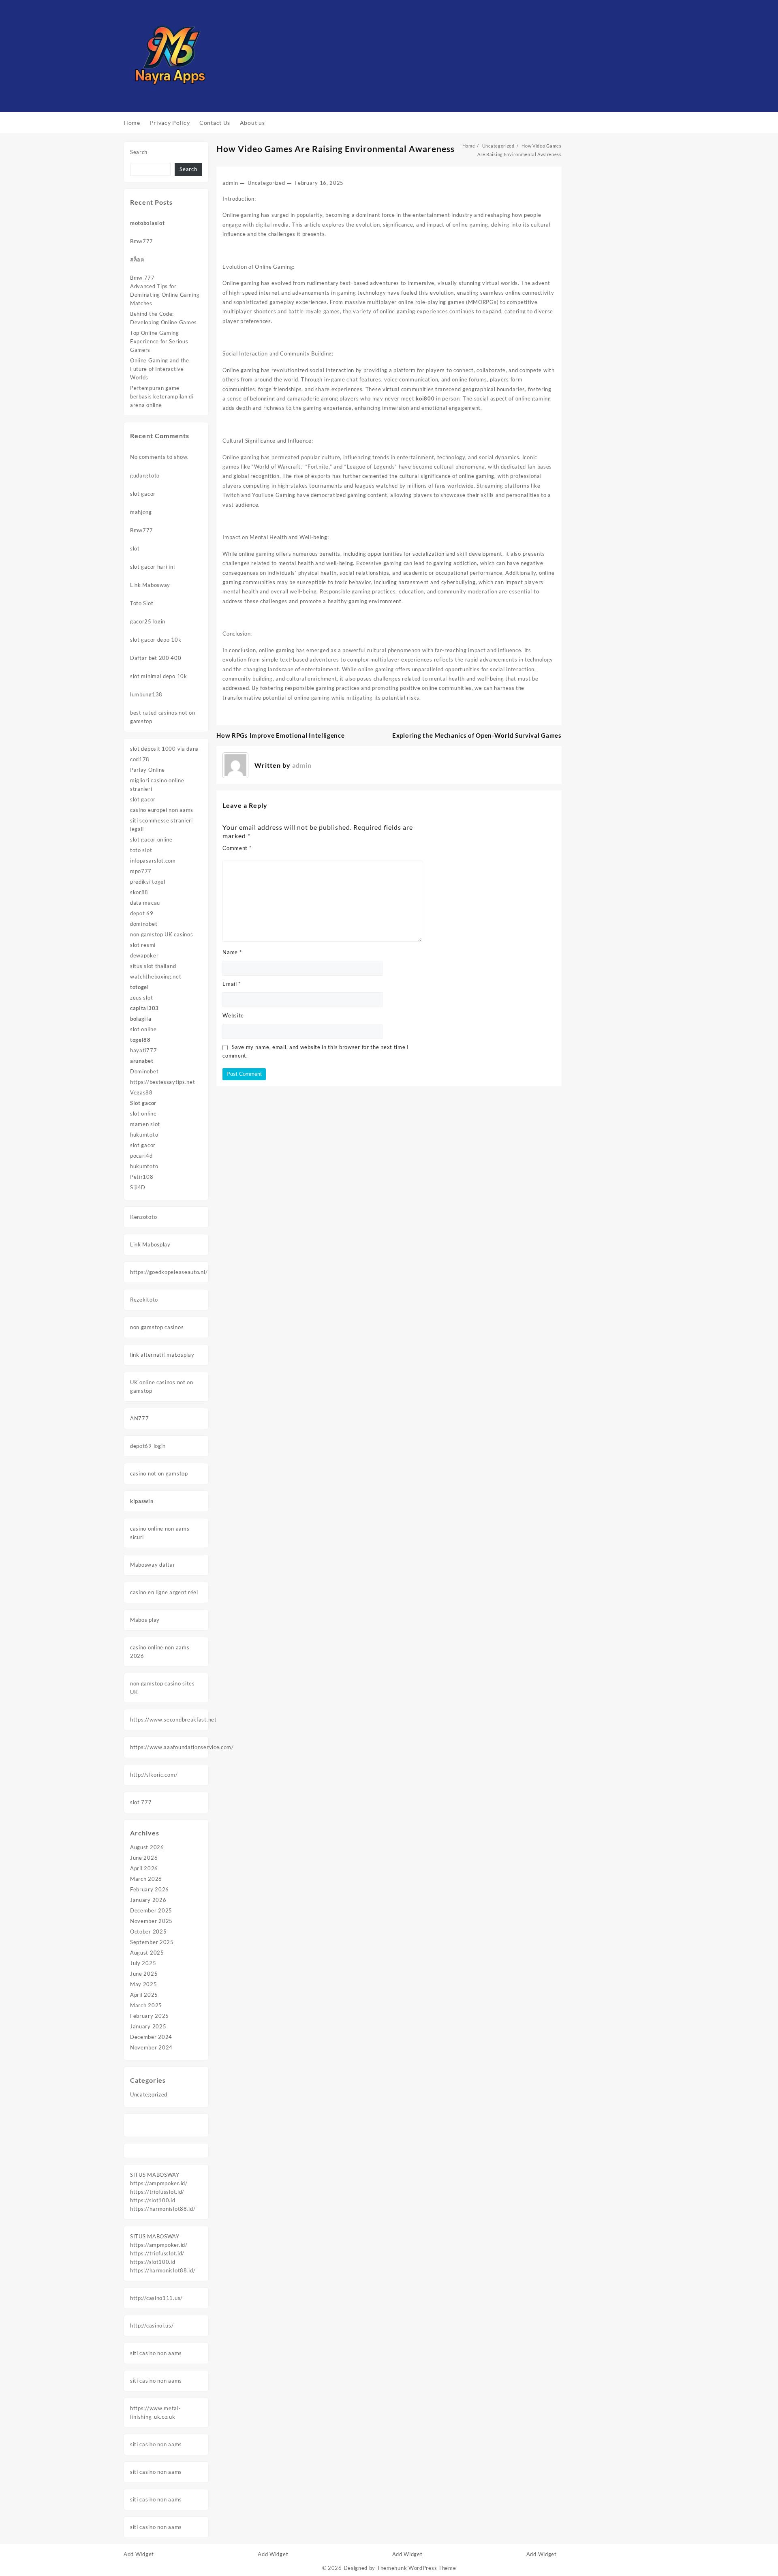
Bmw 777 (142, 278)
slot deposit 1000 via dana (165, 749)
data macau (145, 903)
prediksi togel (148, 882)
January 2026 (148, 1900)
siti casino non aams (156, 2353)
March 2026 (146, 1879)
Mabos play (145, 1620)
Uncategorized (149, 2094)
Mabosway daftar (153, 1565)
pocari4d (141, 1156)
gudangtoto (145, 475)
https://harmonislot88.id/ (163, 2209)
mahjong (141, 512)
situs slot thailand (153, 966)
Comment (237, 848)
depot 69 (142, 913)
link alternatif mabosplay (162, 1355)
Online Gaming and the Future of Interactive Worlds (160, 369)
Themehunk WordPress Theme (417, 2568)
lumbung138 (146, 694)
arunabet (142, 1061)
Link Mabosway (150, 585)
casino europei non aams (162, 810)
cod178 (140, 759)
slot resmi (143, 945)
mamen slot (145, 1124)
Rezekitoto (144, 1300)
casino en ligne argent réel (164, 1592)
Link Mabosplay (150, 1244)
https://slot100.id (153, 2200)
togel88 (140, 1040)
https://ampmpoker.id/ (159, 2183)
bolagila (141, 1019)
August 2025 (147, 1953)
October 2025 (148, 1931)
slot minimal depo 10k (159, 676)
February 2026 (150, 1889)
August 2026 (147, 1847)
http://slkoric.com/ (154, 1775)
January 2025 (148, 2026)
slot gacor (143, 494)
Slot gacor (143, 1103)
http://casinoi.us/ (152, 2325)
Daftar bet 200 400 (156, 658)
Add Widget (139, 2554)
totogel (140, 987)
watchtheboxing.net (156, 976)
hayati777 (143, 1050)
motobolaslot (147, 223)
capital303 (144, 1008)
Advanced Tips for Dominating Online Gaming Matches (165, 295)
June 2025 (144, 1974)
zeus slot (141, 998)
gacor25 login (148, 621)
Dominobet (144, 1071)
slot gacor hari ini (152, 567)
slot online (143, 1029)
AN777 (140, 1418)
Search (139, 152)
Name (232, 952)
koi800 (425, 398)
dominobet (144, 924)
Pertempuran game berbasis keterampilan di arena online (162, 396)
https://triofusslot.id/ (157, 2192)
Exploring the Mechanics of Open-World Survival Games (477, 735)
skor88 (139, 892)
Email (232, 984)
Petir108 (142, 1177)
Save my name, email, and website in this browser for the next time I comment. (316, 1051)
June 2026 (144, 1858)
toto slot (141, 850)
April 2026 (144, 1868)
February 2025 (150, 2016)
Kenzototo (143, 1217)
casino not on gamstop (159, 1473)
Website (233, 1015)
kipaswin (142, 1501)
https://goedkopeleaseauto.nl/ (169, 1272)
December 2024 (151, 2037)
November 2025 (151, 1921)
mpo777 (141, 871)
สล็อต (137, 259)
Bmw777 (142, 241)
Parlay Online (147, 770)
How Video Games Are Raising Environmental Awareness (336, 149)
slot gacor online (151, 839)
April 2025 (144, 1995)
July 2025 (143, 1963)
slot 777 (141, 1802)
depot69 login (148, 1446)
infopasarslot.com (153, 861)
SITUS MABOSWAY (155, 2175)
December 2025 (151, 1910)
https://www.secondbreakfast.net (173, 1719)
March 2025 (146, 2005)
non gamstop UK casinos (161, 934)
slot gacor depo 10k (156, 640)
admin (230, 183)
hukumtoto (144, 1135)
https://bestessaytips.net (163, 1082)
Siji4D (138, 1187)
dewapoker (144, 955)
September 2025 (152, 1942)
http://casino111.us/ (156, 2298)
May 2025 (144, 1984)
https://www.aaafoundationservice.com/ (182, 1747)
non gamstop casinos (157, 1327)
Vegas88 (141, 1092)
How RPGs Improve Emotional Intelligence (280, 735)
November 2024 (151, 2047)
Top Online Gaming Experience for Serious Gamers (159, 341)
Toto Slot (142, 603)
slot (135, 548)
